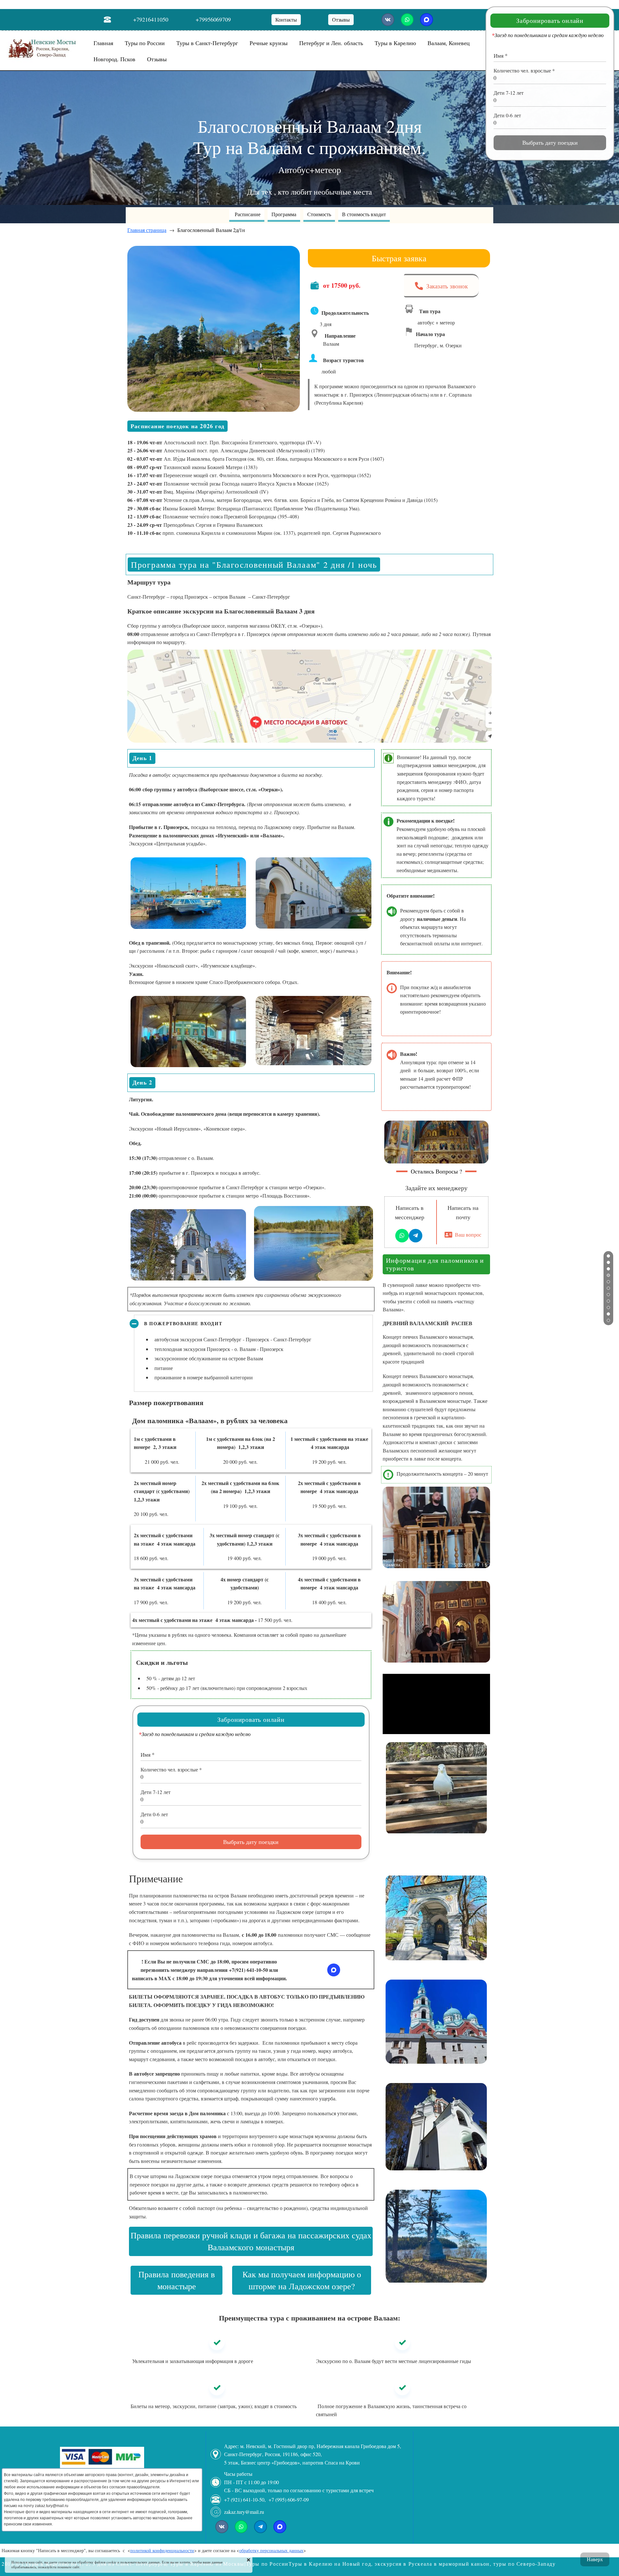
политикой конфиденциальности (162, 2550)
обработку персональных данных (271, 2550)
